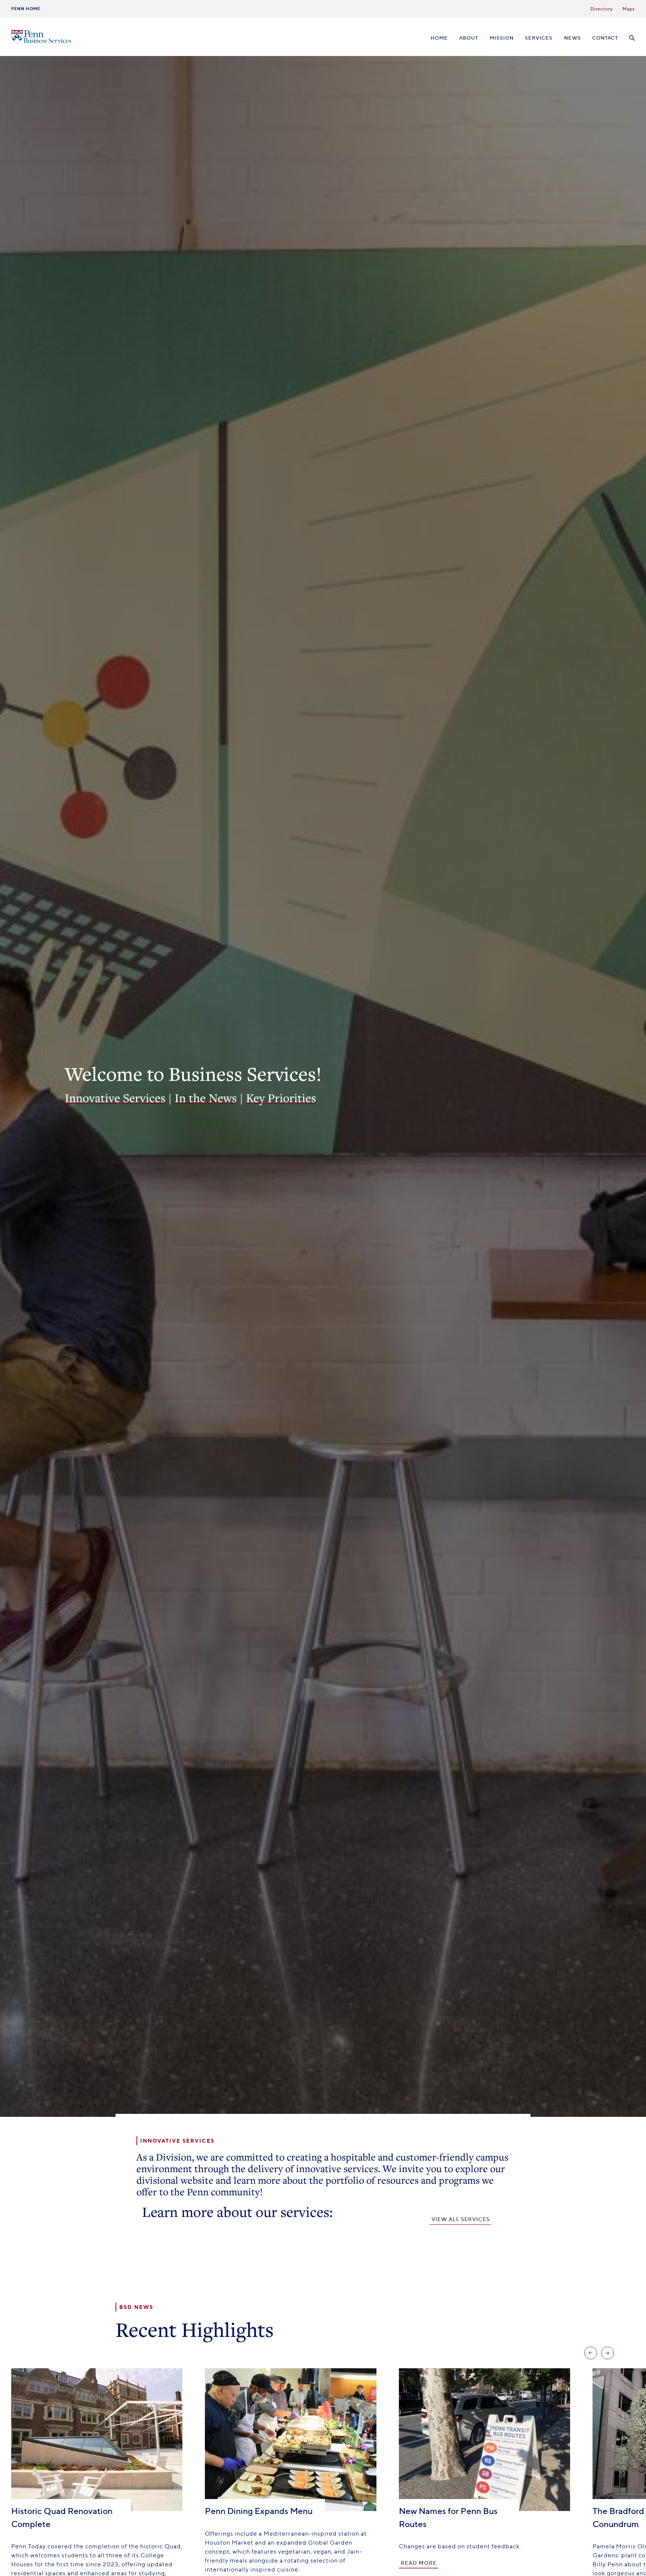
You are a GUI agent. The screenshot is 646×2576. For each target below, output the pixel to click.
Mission (502, 38)
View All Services (461, 2219)
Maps (629, 9)
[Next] (607, 2353)
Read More (419, 2563)
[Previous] (591, 2353)
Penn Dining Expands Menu (259, 2511)
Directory (602, 9)
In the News (206, 1098)
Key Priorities (281, 1098)
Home (439, 38)
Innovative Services (115, 1098)
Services (539, 38)
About (469, 38)
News (573, 38)
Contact (605, 38)
